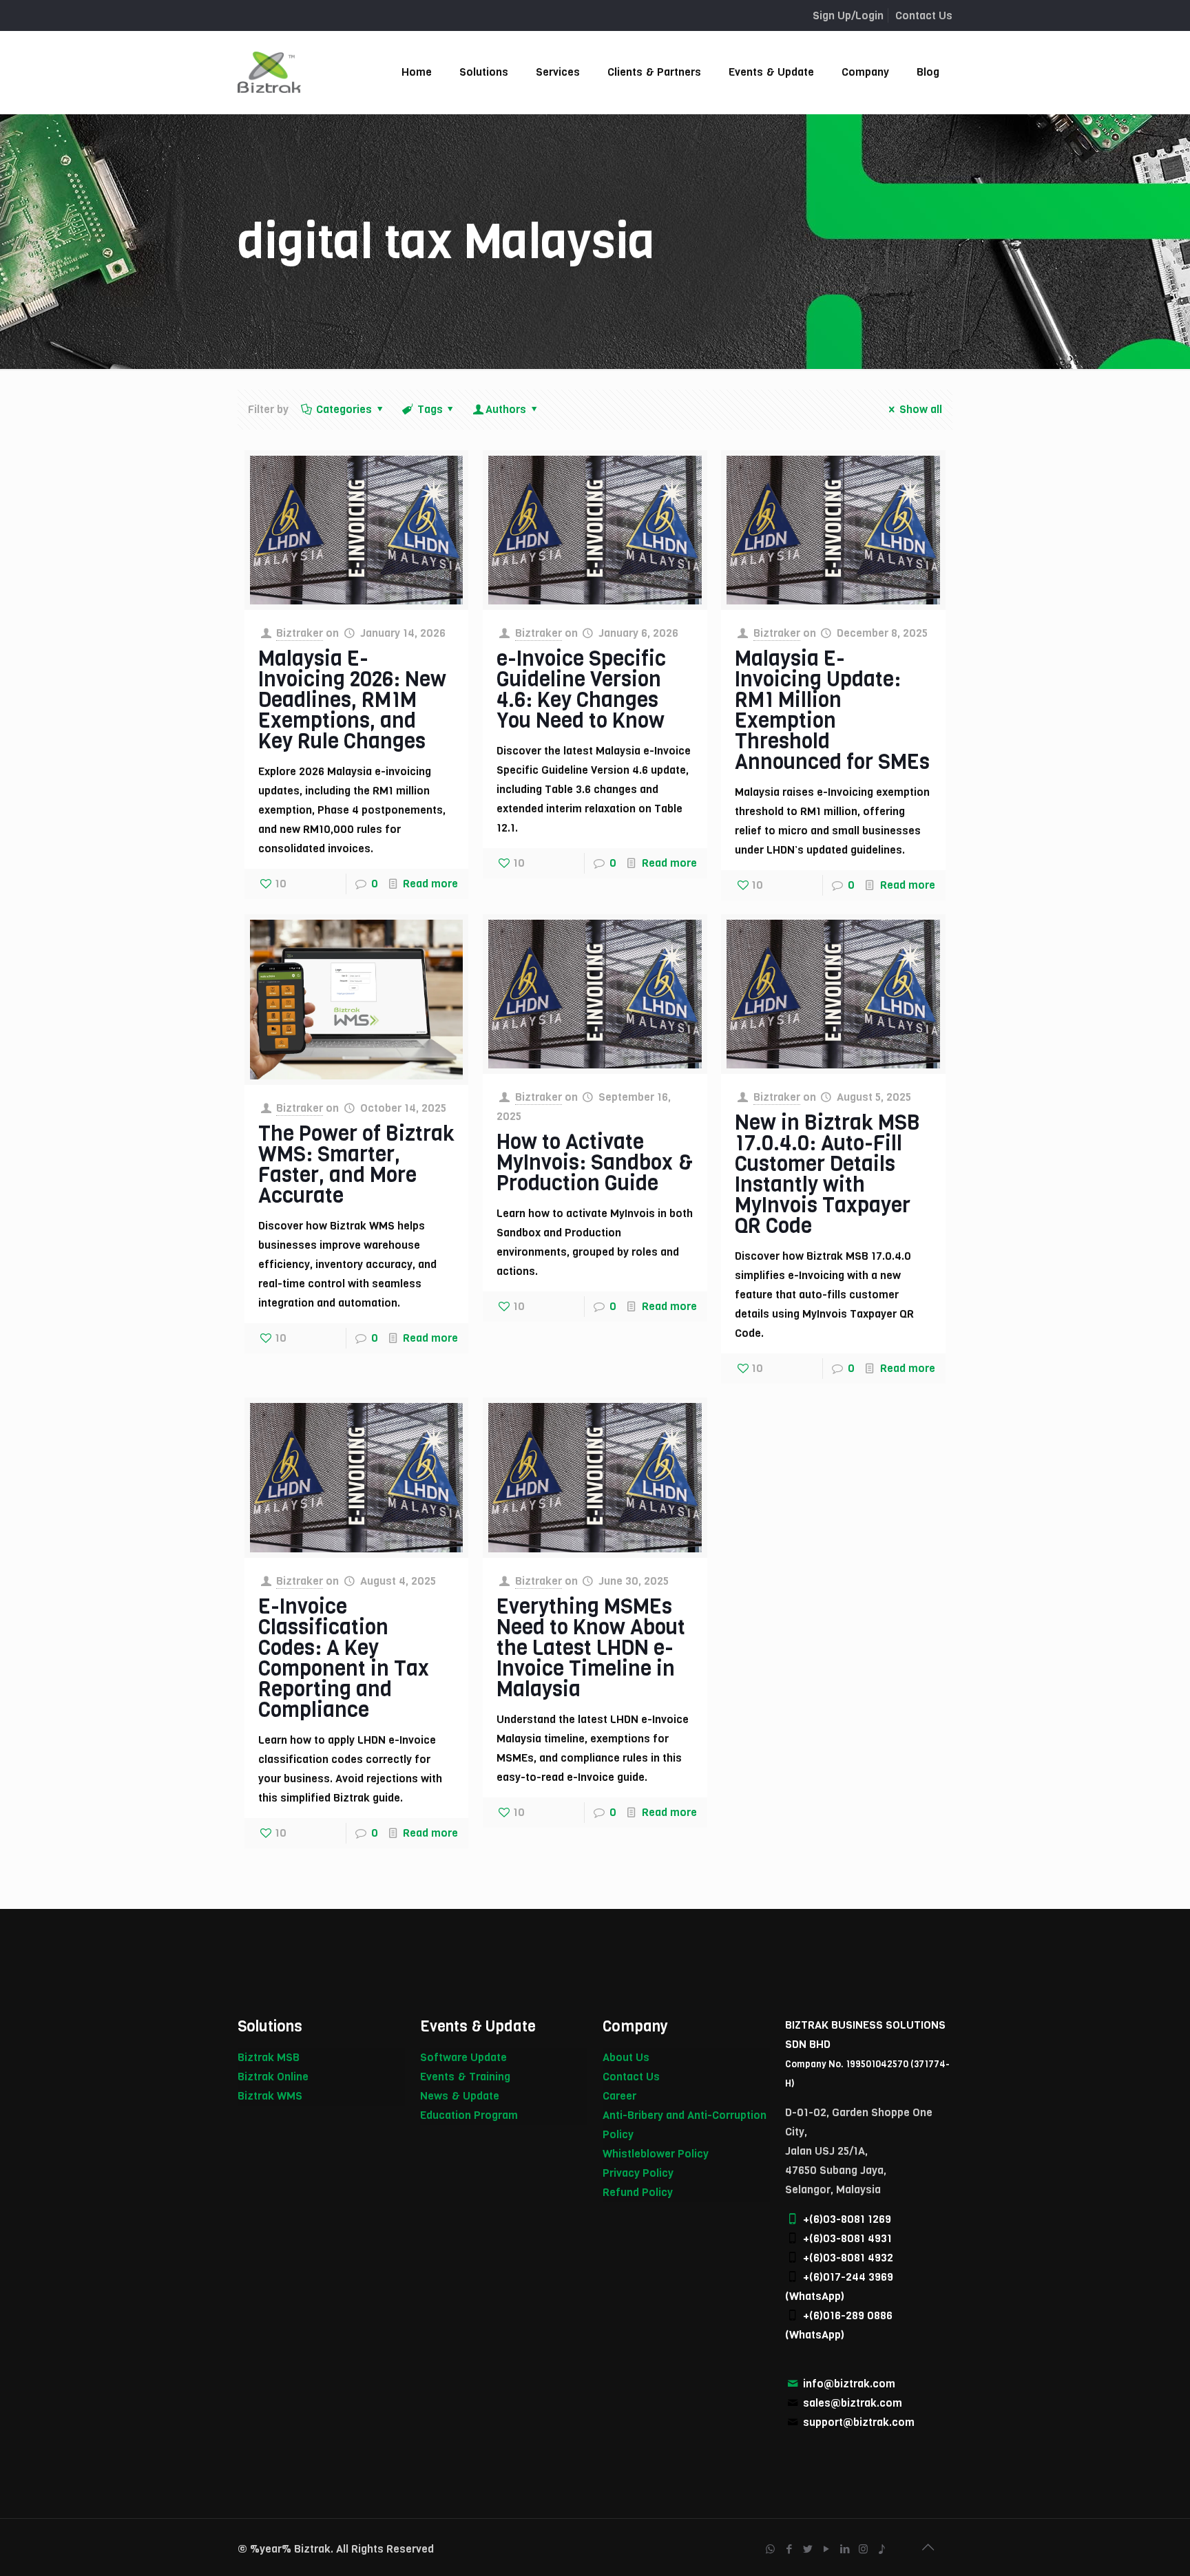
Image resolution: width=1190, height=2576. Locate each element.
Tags (430, 409)
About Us (626, 2057)
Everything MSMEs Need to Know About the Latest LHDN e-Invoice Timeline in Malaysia (591, 1648)
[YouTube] (826, 2549)
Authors (506, 409)
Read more (430, 884)
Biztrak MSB (269, 2057)
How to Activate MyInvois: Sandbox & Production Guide (595, 1163)
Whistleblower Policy (656, 2154)
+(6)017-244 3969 (848, 2277)
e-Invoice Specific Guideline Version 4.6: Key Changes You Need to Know (581, 690)
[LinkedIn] (845, 2549)
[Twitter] (807, 2549)
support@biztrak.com (859, 2422)
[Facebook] (789, 2549)
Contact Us (924, 15)
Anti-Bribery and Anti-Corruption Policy (685, 2125)
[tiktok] (882, 2549)
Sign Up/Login (848, 15)
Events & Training (465, 2077)
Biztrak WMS (270, 2096)
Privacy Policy (638, 2173)
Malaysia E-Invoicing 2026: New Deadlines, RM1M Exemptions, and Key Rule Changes (352, 700)
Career (619, 2096)
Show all (921, 409)
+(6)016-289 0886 (848, 2315)
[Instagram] (863, 2549)
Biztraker (300, 633)
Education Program (469, 2115)
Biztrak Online (273, 2077)
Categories (344, 409)
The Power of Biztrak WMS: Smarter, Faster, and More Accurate (356, 1165)
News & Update (460, 2096)
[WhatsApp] (770, 2549)
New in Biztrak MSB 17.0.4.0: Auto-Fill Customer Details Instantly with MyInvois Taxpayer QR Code (827, 1174)
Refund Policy (638, 2192)
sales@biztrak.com (853, 2403)
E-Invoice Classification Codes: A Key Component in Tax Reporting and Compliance (344, 1658)
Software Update (463, 2057)
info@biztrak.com (849, 2384)
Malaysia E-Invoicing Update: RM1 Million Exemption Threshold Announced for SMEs (832, 710)
